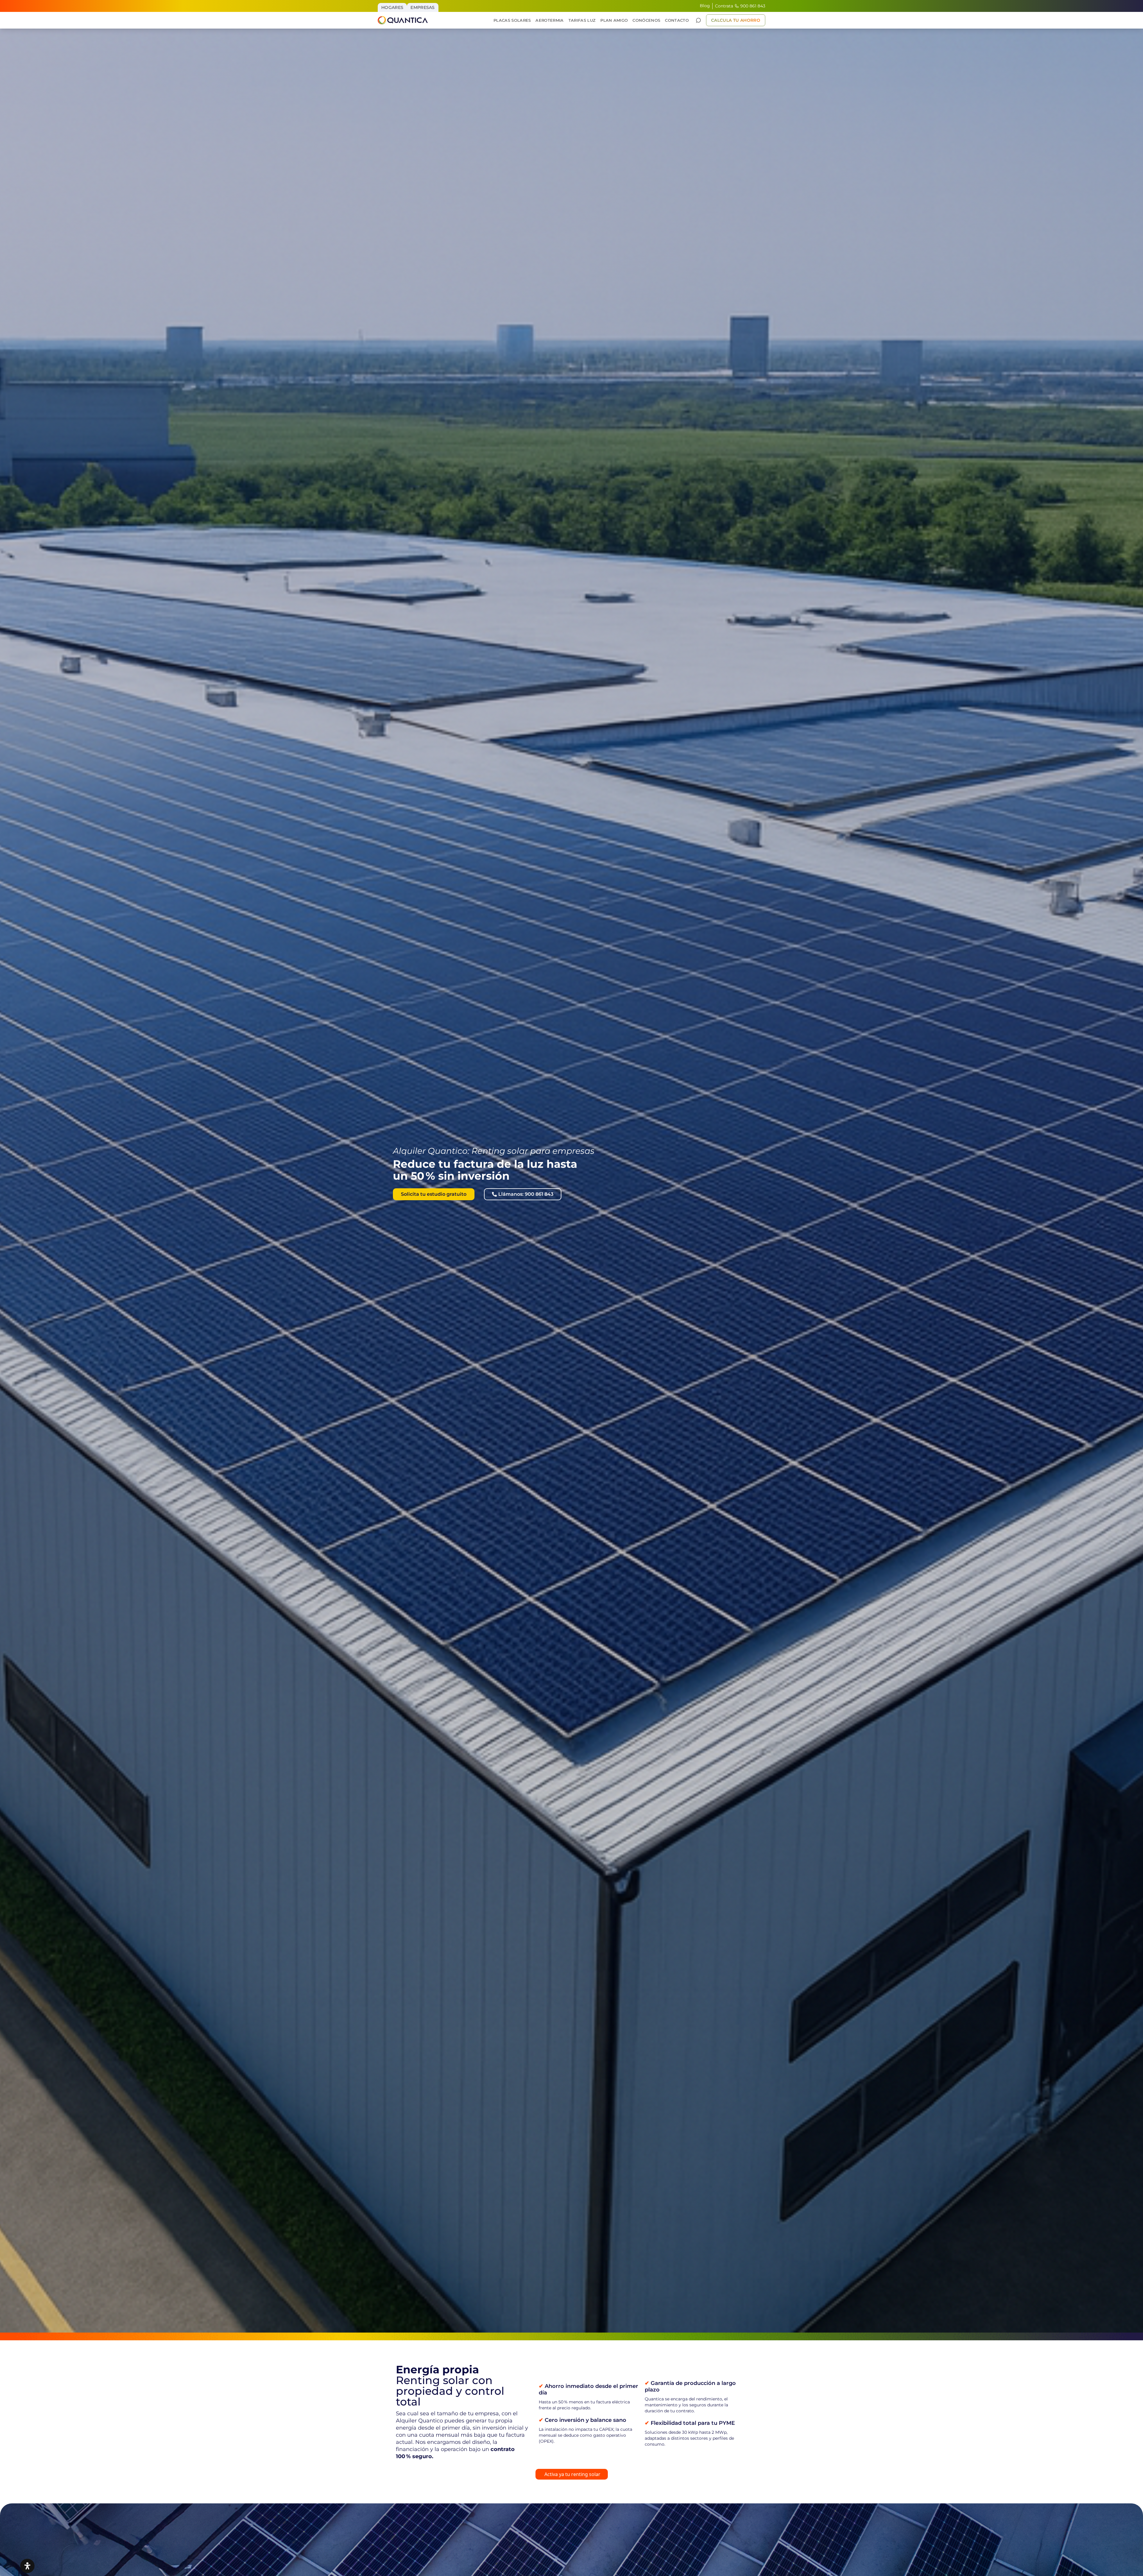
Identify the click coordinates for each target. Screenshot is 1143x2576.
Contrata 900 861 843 (740, 6)
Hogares (392, 7)
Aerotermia (549, 20)
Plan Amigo (614, 20)
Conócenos (646, 20)
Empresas (423, 7)
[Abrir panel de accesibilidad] (27, 2566)
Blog (705, 6)
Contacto (677, 20)
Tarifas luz (582, 20)
